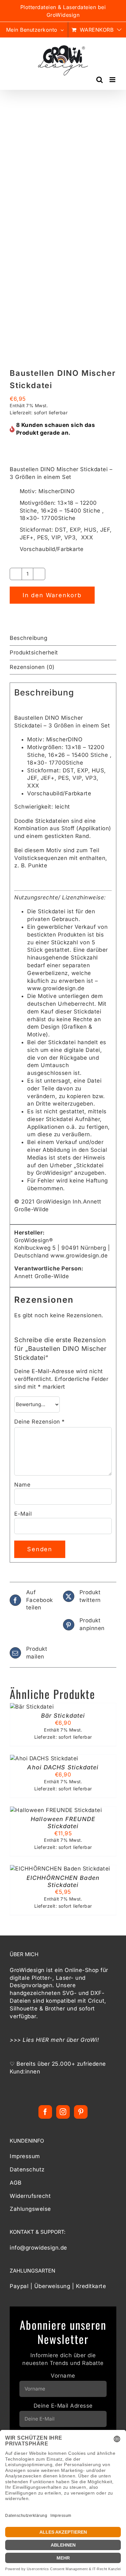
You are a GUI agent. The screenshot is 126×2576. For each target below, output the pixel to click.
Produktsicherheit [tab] (34, 652)
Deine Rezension (40, 1422)
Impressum (25, 2156)
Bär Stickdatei (63, 1716)
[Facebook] (45, 2112)
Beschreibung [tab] (28, 638)
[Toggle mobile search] (100, 80)
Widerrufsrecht (30, 2196)
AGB (16, 2183)
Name (22, 1485)
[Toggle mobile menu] (113, 80)
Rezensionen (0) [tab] (32, 667)
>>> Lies (23, 2040)
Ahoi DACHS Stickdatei (63, 1767)
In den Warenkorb (52, 595)
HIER (42, 2040)
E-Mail (23, 1514)
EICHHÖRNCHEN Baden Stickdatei (63, 1881)
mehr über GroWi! (75, 2040)
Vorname (63, 2376)
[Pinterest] (81, 2112)
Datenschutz (27, 2169)
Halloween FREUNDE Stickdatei (63, 1823)
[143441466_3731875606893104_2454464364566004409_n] (63, 237)
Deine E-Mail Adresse (63, 2406)
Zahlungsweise (30, 2209)
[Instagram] (63, 2112)
